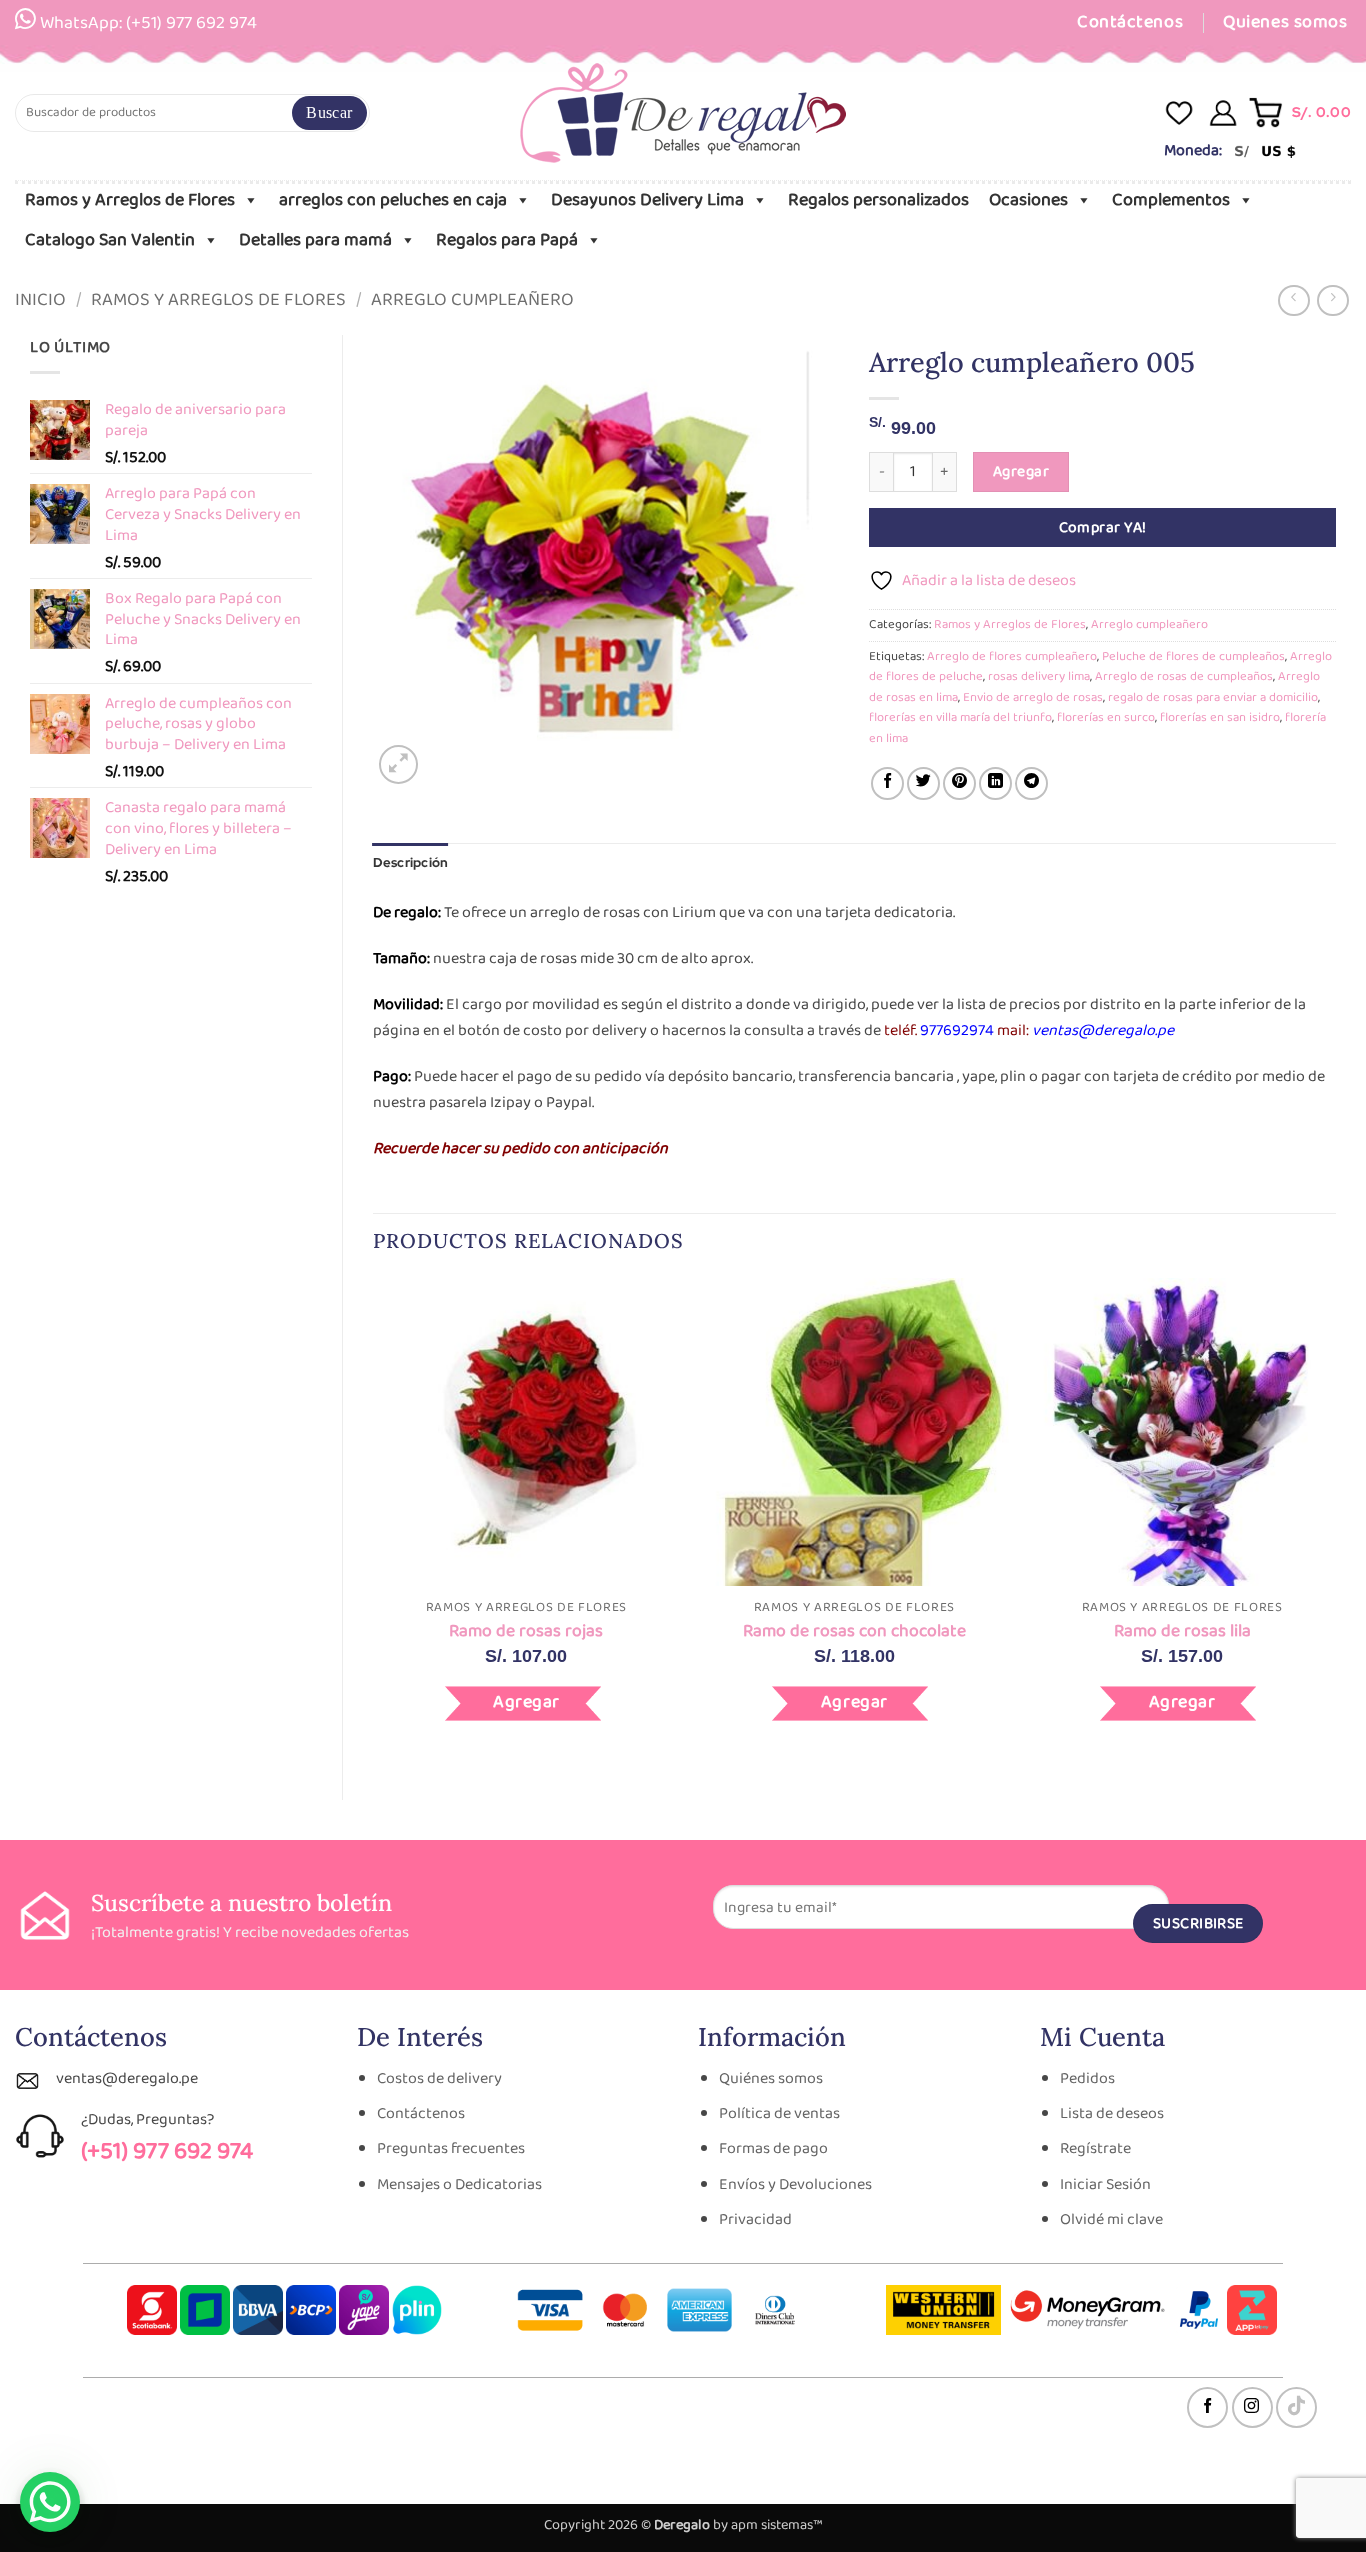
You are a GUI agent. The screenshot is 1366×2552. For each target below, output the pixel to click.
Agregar (1021, 471)
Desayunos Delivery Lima (647, 200)
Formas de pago (773, 2148)
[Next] (1335, 1522)
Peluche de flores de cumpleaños (1193, 656)
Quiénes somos (771, 2078)
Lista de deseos (1112, 2113)
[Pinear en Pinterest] (959, 783)
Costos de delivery (439, 2078)
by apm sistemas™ (766, 2525)
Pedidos (1087, 2078)
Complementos (1171, 200)
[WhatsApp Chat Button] (50, 2502)
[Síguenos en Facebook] (1207, 2407)
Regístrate (1095, 2148)
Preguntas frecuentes (451, 2148)
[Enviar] (329, 113)
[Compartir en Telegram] (1031, 783)
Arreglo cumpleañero (472, 300)
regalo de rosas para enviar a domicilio (1213, 697)
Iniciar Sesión (1105, 2184)
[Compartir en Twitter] (923, 783)
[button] (1301, 112)
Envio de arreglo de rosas (1033, 697)
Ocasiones (1028, 200)
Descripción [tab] (411, 862)
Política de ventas (779, 2113)
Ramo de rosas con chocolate (854, 1631)
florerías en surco (1106, 717)
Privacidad (755, 2219)
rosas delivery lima (1039, 676)
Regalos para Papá (507, 240)
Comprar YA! (1103, 527)
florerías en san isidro (1220, 717)
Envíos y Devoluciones (795, 2184)
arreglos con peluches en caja (393, 200)
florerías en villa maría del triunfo (960, 717)
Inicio (40, 300)
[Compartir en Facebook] (887, 783)
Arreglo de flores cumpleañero (1012, 656)
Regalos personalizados (878, 200)
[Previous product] (1332, 300)
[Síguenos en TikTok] (1296, 2407)
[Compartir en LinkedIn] (995, 783)
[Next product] (1293, 300)
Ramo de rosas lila (1182, 1631)
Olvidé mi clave (1111, 2219)
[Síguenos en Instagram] (1252, 2407)
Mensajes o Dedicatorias (459, 2184)
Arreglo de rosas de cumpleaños (1184, 676)
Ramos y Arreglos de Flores (130, 200)
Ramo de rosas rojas (526, 1631)
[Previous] (374, 1522)
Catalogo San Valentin (110, 240)
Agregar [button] (526, 1702)
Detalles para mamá (315, 240)
